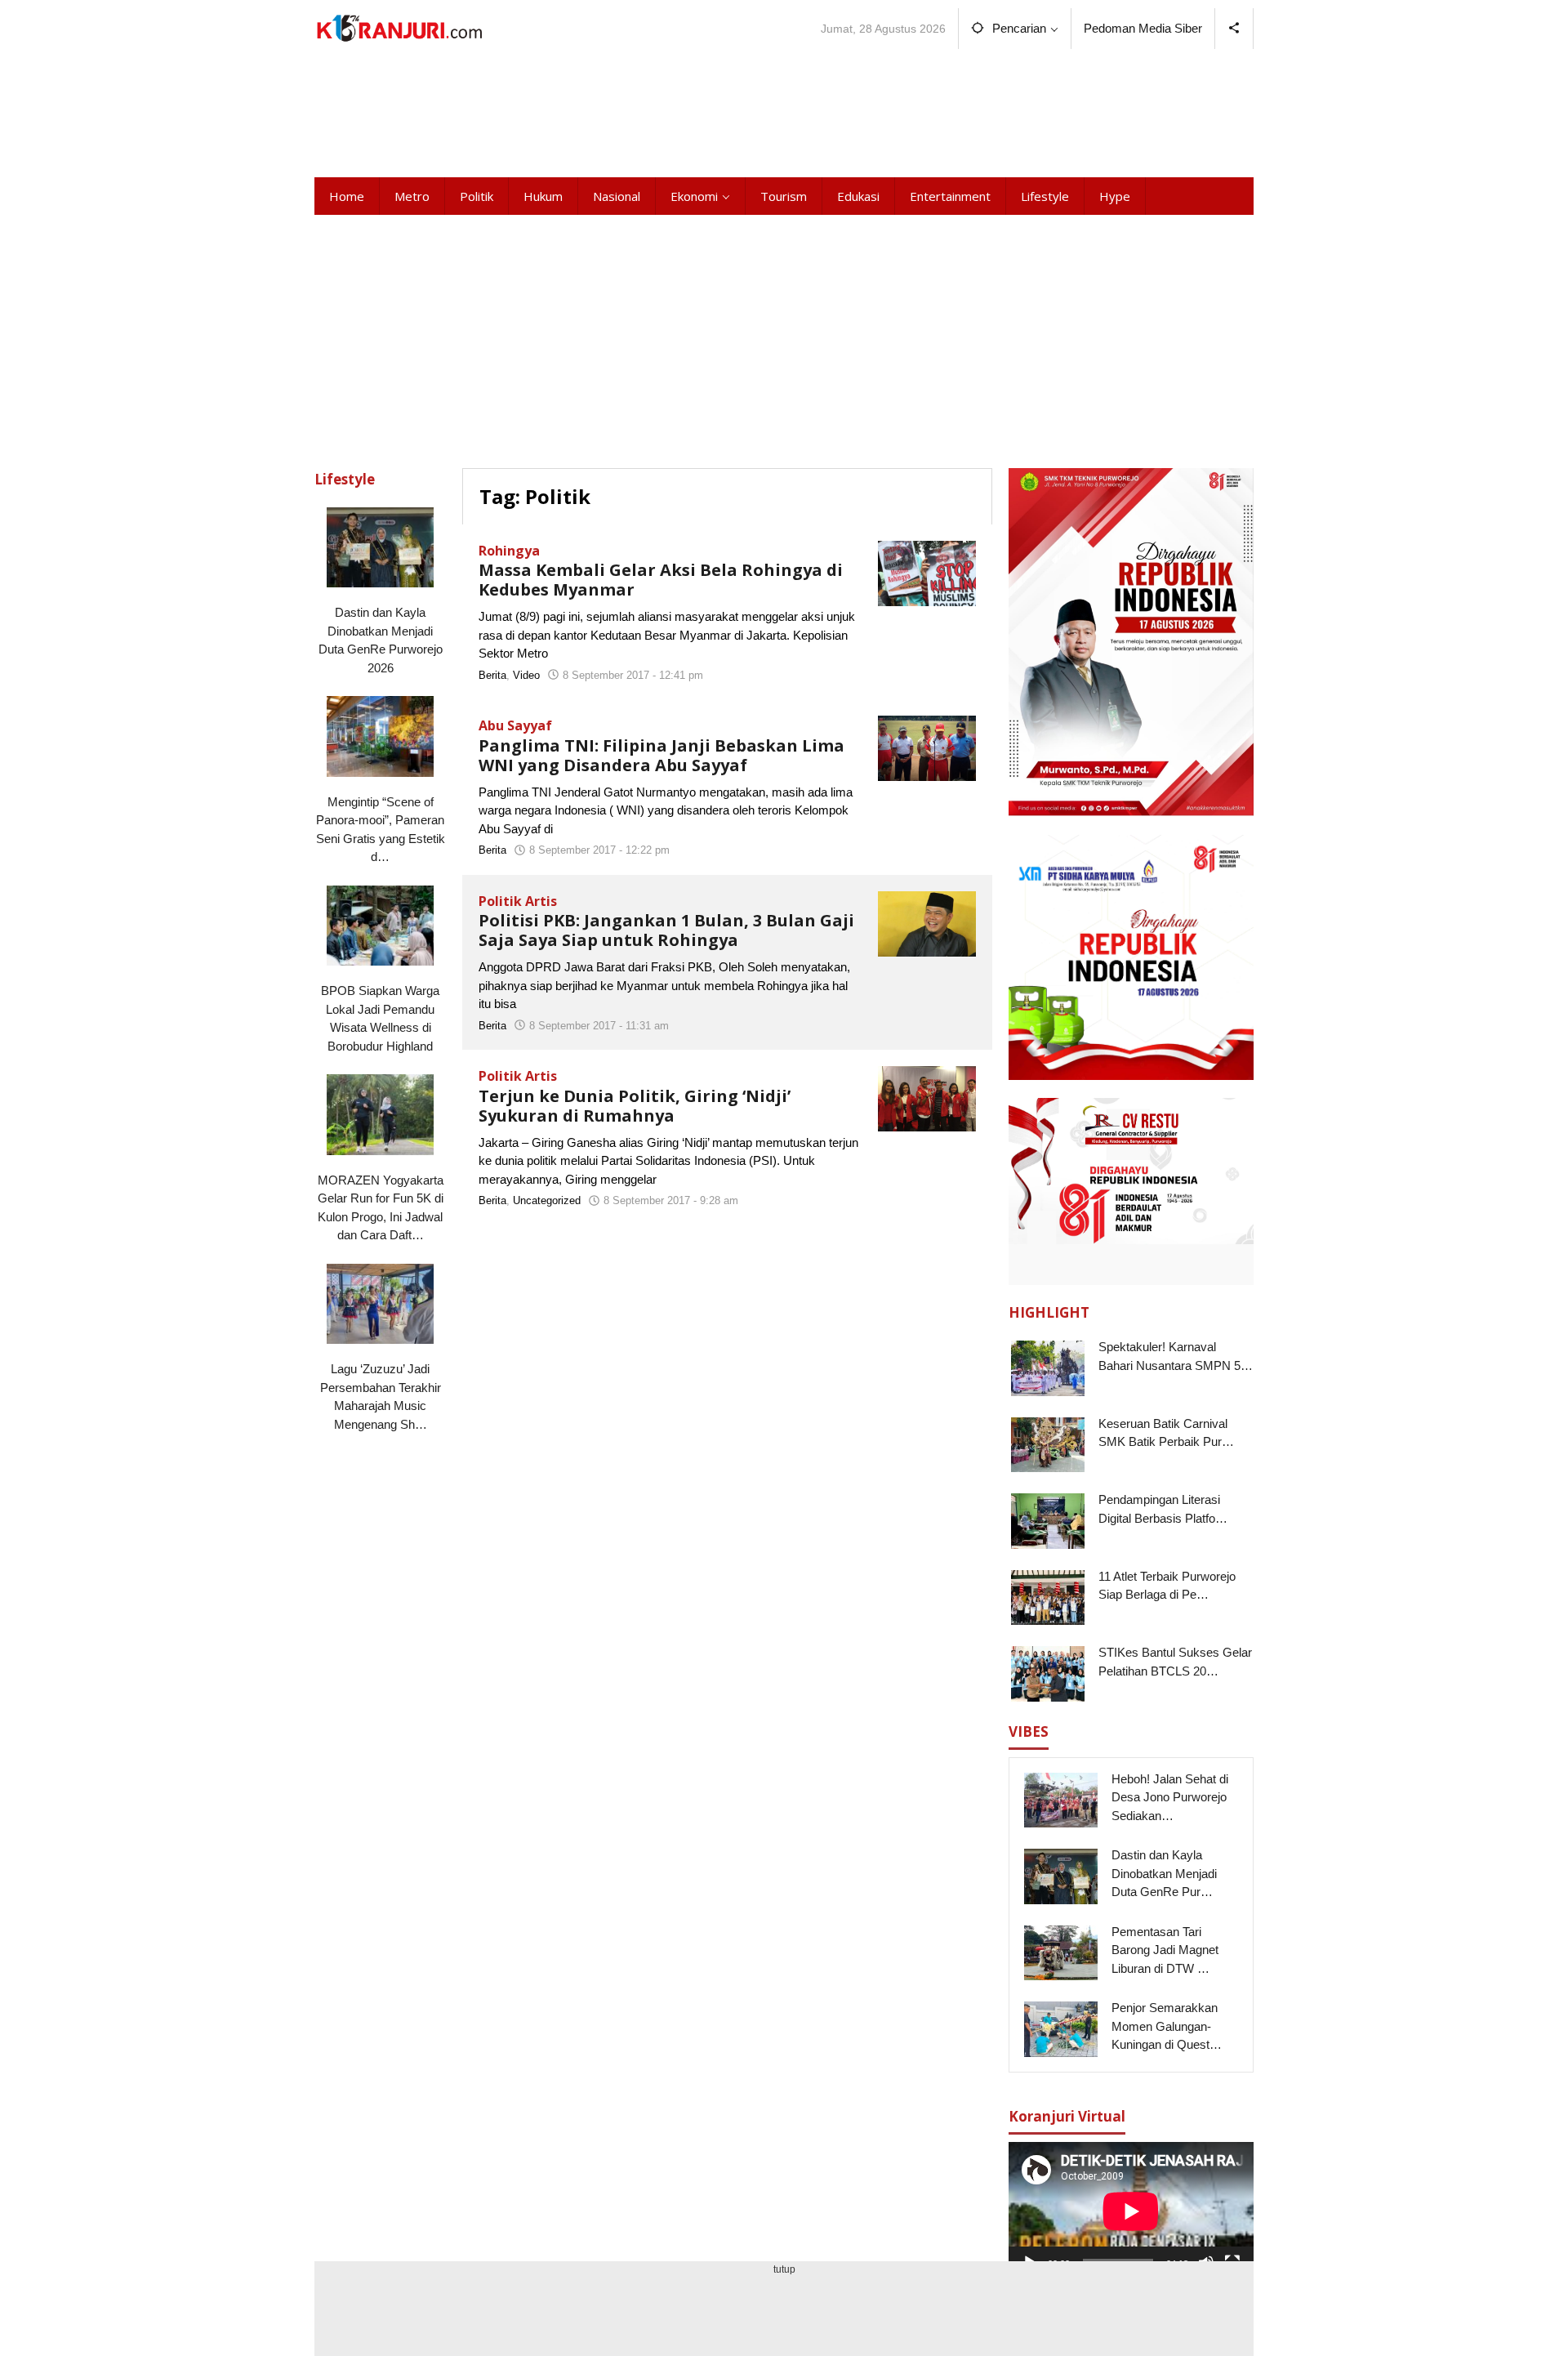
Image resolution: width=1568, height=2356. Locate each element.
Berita (492, 675)
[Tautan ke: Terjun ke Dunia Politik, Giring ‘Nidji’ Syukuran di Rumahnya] (927, 1098)
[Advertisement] (784, 110)
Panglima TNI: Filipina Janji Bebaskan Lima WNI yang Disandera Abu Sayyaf (661, 755)
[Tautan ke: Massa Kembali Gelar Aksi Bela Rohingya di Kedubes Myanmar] (927, 571)
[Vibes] (399, 28)
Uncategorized (547, 1200)
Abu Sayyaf (515, 725)
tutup (784, 2269)
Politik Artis (518, 901)
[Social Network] (1234, 29)
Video (526, 675)
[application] (1131, 2211)
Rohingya (509, 551)
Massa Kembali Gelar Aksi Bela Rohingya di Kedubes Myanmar (661, 580)
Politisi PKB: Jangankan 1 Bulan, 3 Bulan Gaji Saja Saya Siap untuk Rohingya (666, 930)
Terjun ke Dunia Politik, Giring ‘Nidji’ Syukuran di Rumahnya (635, 1106)
